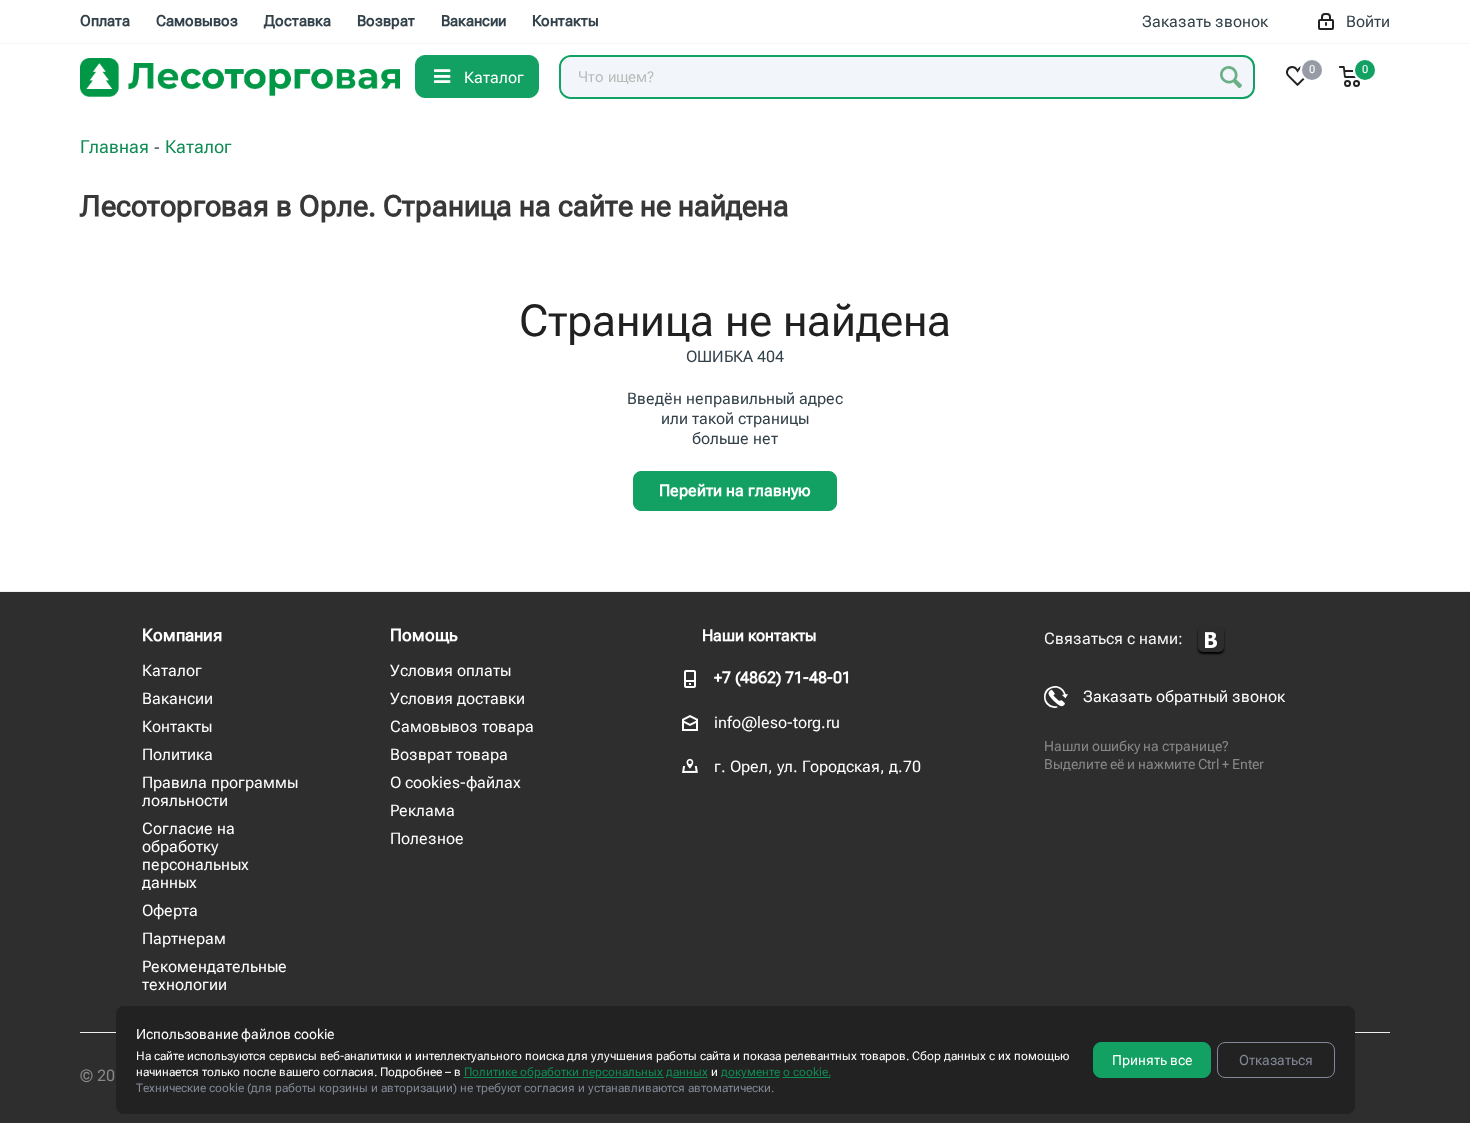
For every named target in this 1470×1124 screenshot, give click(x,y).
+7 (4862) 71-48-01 (782, 677)
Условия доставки (457, 698)
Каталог (172, 670)
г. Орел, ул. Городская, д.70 (817, 766)
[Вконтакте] (1211, 640)
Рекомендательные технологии (214, 975)
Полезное (427, 838)
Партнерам (184, 938)
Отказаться (1276, 1060)
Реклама (422, 810)
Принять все (1152, 1060)
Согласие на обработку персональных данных (195, 855)
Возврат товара (449, 754)
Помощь (424, 635)
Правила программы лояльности (220, 791)
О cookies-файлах (455, 782)
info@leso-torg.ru (777, 722)
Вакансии (177, 698)
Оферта (170, 910)
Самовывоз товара (462, 726)
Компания (182, 635)
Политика (177, 754)
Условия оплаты (450, 670)
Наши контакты (759, 635)
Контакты (177, 726)
